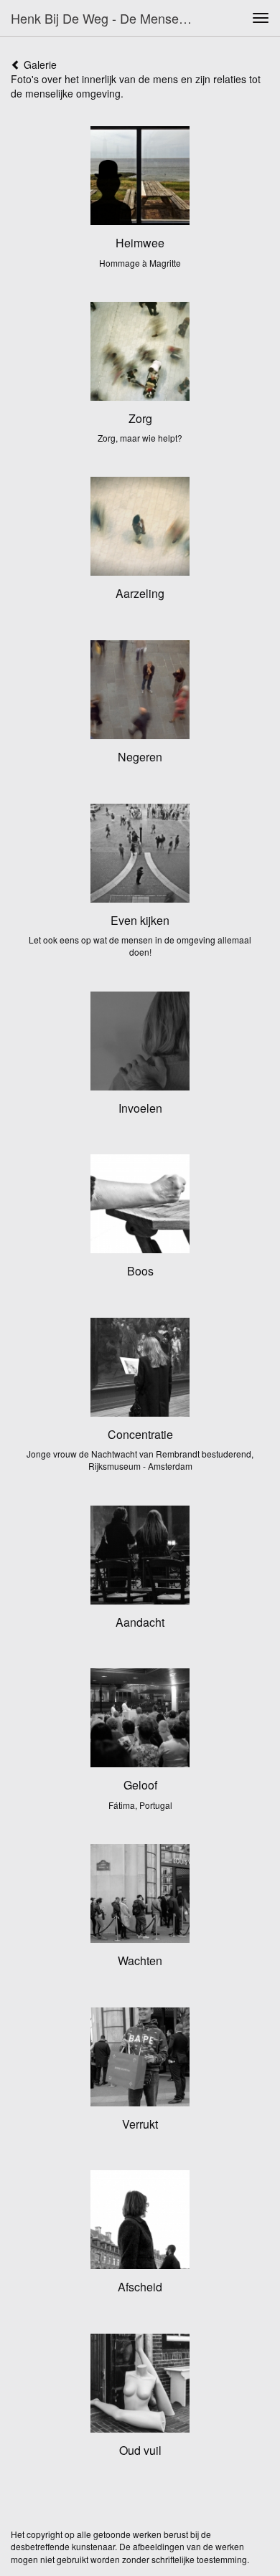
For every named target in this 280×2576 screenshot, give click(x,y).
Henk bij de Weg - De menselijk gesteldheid (107, 18)
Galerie (39, 65)
